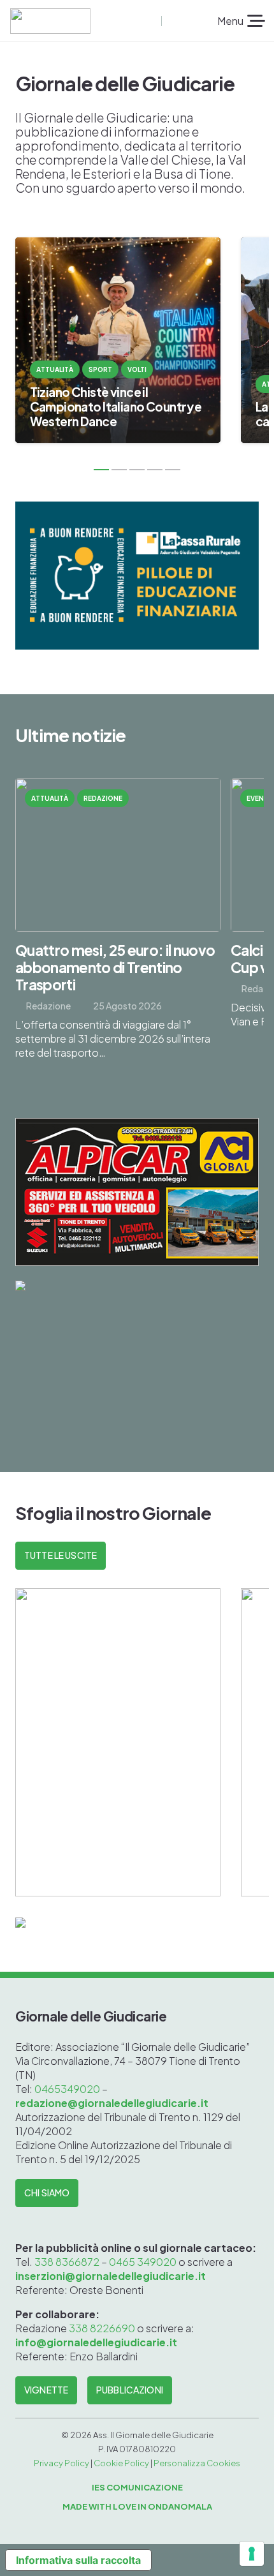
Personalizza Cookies (197, 2463)
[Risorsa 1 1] (50, 21)
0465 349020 (143, 2262)
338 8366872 (67, 2262)
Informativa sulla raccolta (78, 2560)
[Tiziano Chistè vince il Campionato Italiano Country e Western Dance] (118, 340)
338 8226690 (102, 2328)
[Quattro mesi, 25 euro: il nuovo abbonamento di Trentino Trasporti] (118, 927)
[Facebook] (172, 21)
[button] (150, 21)
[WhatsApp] (192, 21)
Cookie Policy (121, 2463)
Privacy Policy (61, 2463)
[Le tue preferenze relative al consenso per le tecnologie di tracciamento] (252, 2554)
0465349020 (68, 2089)
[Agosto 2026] (118, 1742)
